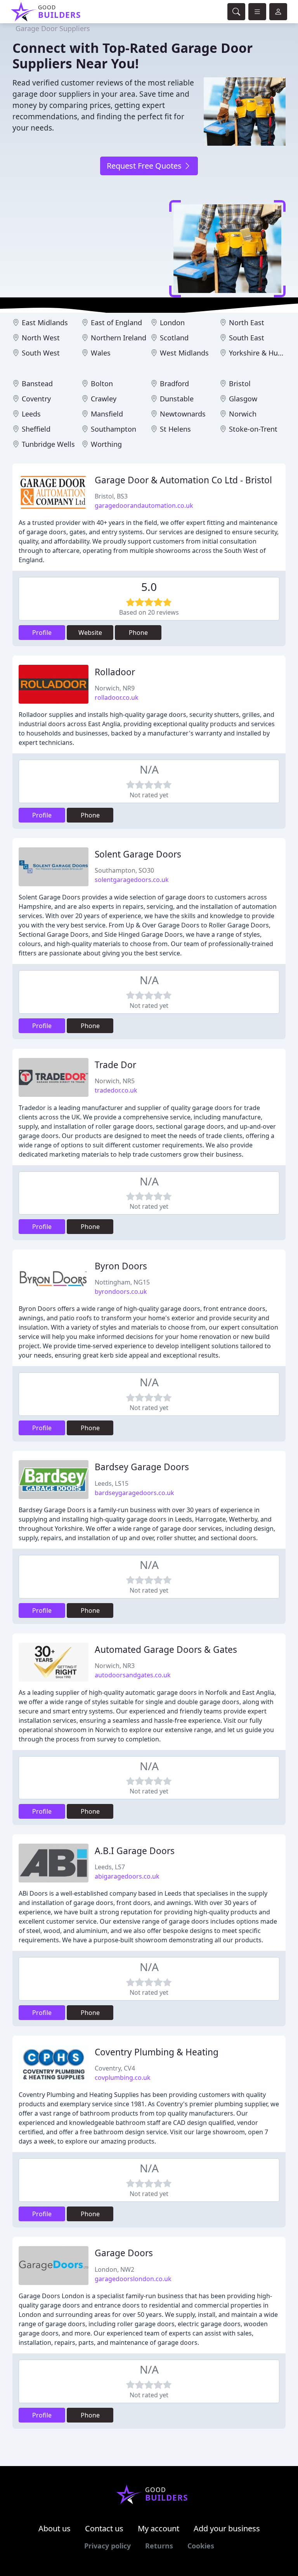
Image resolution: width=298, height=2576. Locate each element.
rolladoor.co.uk (117, 697)
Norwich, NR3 (115, 1666)
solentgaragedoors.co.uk (132, 880)
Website (90, 633)
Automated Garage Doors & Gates (166, 1650)
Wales (101, 353)
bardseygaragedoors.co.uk (134, 1493)
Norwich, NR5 (115, 1081)
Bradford (174, 383)
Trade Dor (115, 1065)
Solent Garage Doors (138, 854)
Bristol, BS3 (111, 496)
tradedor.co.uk (116, 1090)
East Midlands (45, 322)
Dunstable (177, 399)
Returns (159, 2546)
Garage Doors (124, 2253)
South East (247, 338)
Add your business (227, 2528)
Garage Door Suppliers (53, 28)
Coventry (36, 399)
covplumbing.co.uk (123, 2078)
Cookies (201, 2546)
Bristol (240, 383)
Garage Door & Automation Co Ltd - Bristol (183, 480)
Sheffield (36, 429)
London (172, 322)
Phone (138, 633)
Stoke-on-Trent (253, 429)
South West (41, 353)
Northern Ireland (119, 338)
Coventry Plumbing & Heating (157, 2052)
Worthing (106, 444)
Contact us (104, 2528)
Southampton (113, 429)
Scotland (174, 338)
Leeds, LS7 (110, 1867)
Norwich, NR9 (115, 688)
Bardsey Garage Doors (142, 1467)
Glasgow (243, 399)
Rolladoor (115, 672)
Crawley (104, 399)
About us (55, 2528)
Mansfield (107, 414)
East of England (116, 322)
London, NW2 (114, 2269)
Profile (42, 633)
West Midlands (184, 353)
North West (41, 338)
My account (159, 2528)
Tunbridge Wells (48, 444)
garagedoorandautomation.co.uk (144, 505)
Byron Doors (121, 1266)
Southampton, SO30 (124, 870)
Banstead (37, 383)
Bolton (102, 383)
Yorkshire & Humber (262, 353)
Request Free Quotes (145, 166)
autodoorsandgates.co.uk (133, 1675)
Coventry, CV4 (115, 2068)
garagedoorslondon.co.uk (133, 2279)
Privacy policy (107, 2546)
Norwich (243, 414)
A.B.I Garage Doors (135, 1851)
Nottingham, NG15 (122, 1282)
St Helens (175, 429)
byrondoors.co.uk (121, 1291)
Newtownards (183, 414)
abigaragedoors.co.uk (127, 1876)
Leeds (31, 414)
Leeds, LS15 (112, 1483)
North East (247, 322)
